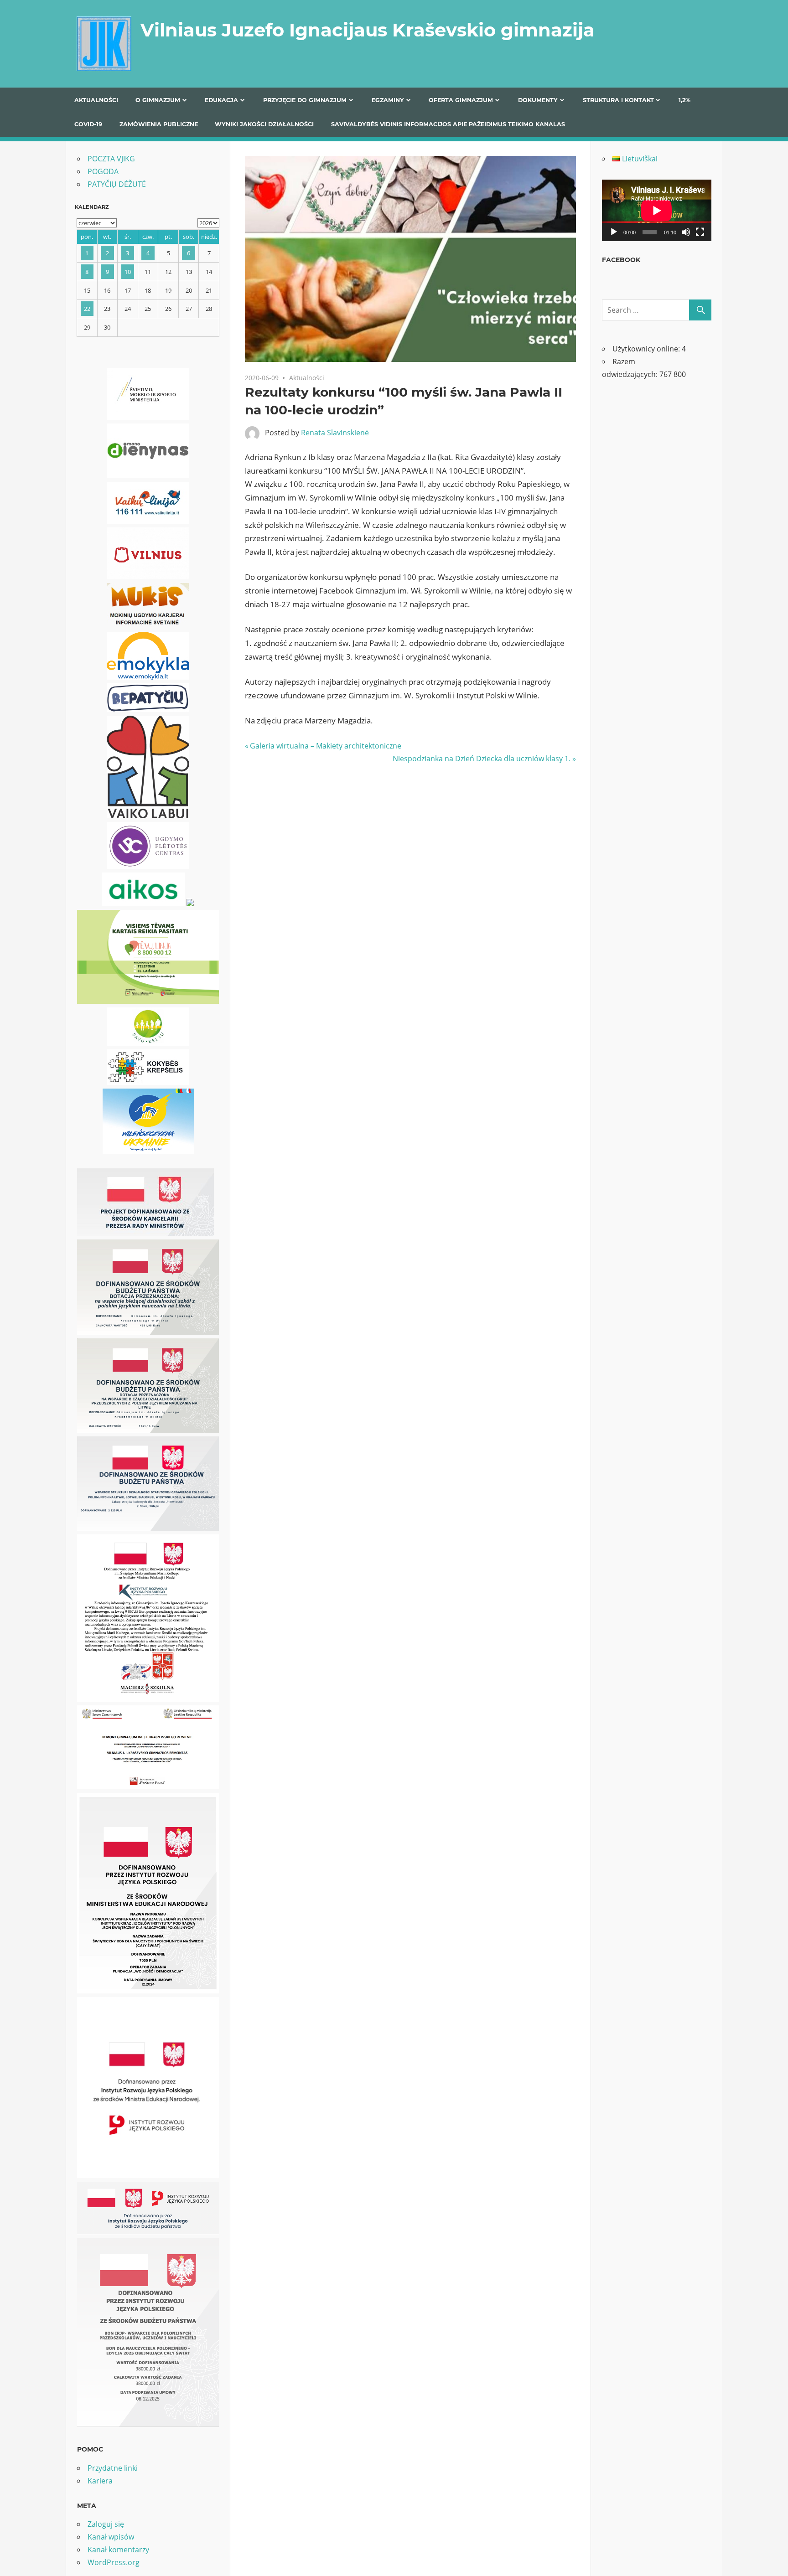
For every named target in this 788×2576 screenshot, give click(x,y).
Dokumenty (538, 100)
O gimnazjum (158, 100)
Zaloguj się (106, 2524)
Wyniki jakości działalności (264, 124)
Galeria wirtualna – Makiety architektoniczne (325, 746)
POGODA (103, 171)
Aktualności (96, 100)
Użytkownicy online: (647, 349)
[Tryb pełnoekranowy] (700, 232)
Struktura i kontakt (618, 100)
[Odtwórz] (614, 232)
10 (128, 272)
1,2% (684, 100)
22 (87, 309)
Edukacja (221, 100)
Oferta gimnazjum (461, 100)
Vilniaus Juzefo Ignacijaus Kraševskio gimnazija (368, 30)
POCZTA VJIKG (111, 159)
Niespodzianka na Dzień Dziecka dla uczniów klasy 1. (482, 759)
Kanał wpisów (111, 2537)
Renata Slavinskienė (335, 433)
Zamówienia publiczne (159, 124)
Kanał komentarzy (118, 2550)
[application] (657, 210)
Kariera (100, 2481)
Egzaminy (388, 100)
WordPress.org (114, 2562)
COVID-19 (88, 124)
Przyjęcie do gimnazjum (305, 100)
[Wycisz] (686, 232)
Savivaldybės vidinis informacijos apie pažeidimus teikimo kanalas (448, 124)
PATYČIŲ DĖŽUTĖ (117, 184)
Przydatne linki (113, 2468)
